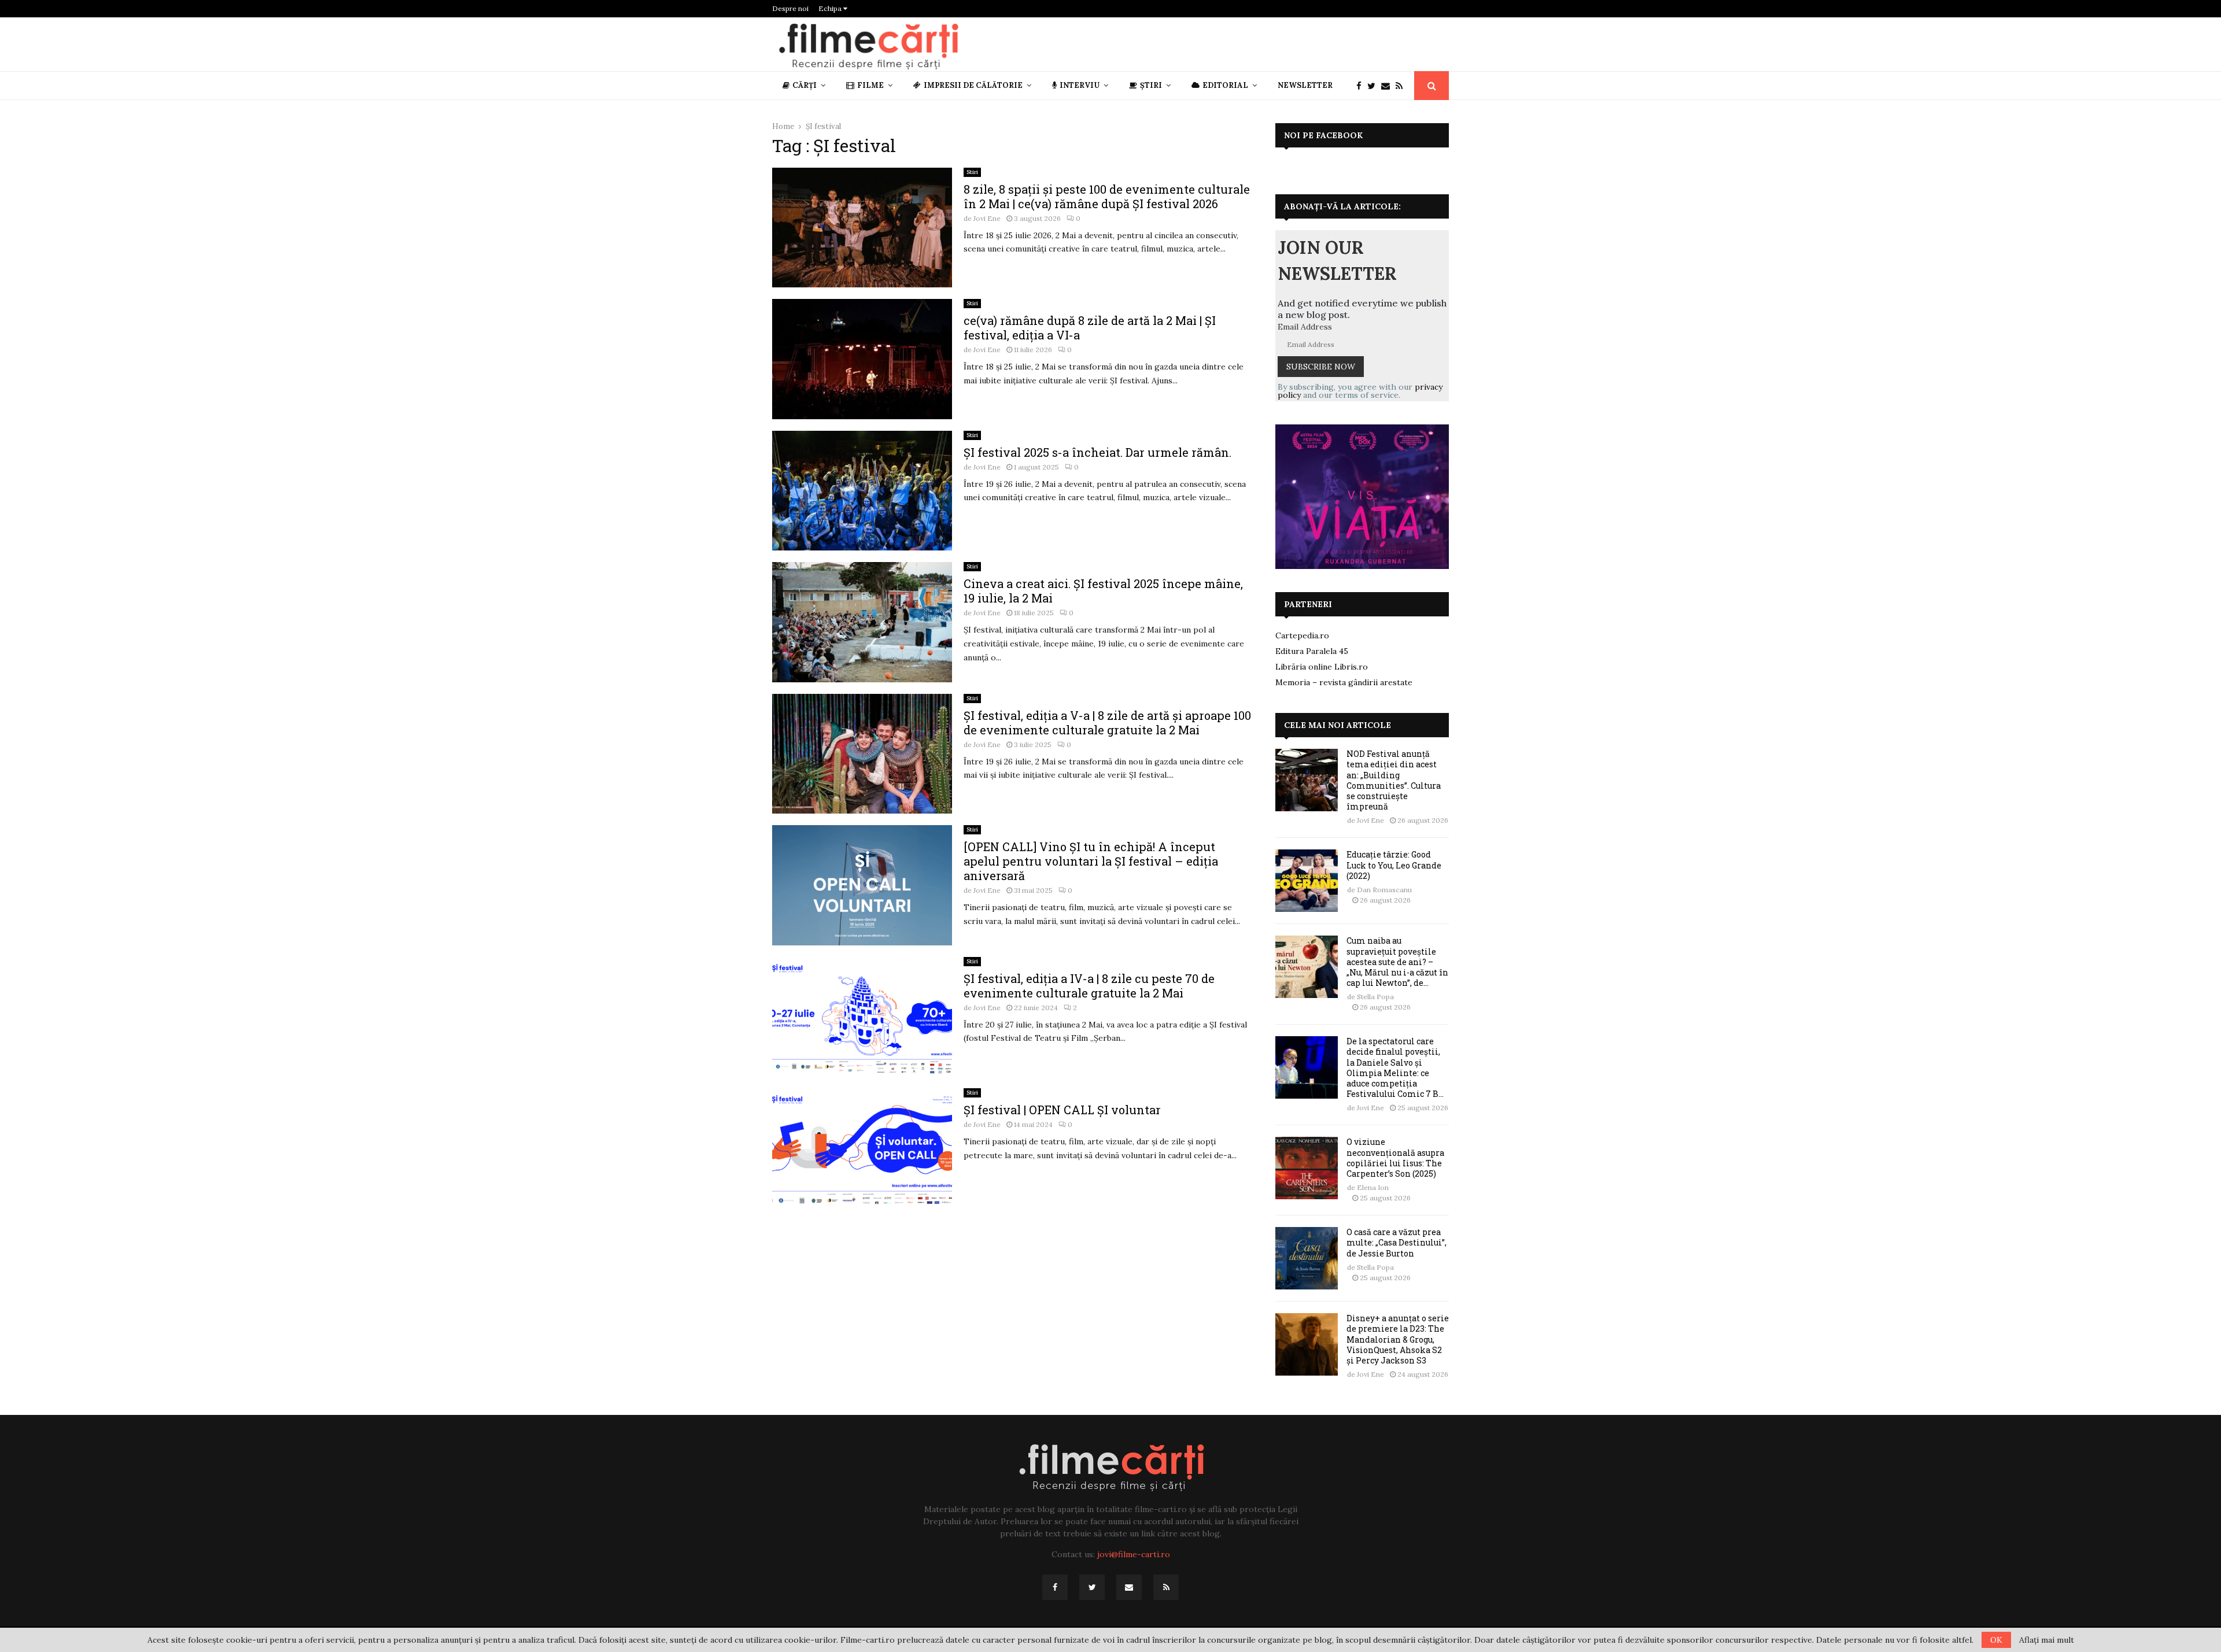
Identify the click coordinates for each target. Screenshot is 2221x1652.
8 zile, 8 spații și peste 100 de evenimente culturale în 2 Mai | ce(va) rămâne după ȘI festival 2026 (1107, 196)
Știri (1151, 85)
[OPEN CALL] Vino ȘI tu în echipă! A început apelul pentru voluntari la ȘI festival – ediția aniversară (1091, 861)
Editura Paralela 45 (1312, 651)
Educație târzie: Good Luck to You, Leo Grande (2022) (1394, 865)
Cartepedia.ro (1302, 635)
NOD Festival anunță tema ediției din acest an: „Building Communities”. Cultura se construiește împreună (1394, 780)
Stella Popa (1375, 997)
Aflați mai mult (2047, 1640)
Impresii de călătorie (973, 85)
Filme (870, 85)
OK (1996, 1640)
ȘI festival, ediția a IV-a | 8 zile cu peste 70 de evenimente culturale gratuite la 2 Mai (1089, 986)
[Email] (1388, 86)
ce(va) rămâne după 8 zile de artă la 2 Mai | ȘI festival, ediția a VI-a (1090, 328)
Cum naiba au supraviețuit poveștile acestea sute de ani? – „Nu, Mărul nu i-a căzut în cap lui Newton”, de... (1397, 962)
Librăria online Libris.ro (1322, 667)
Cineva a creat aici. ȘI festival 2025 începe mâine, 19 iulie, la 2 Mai (1103, 591)
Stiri (972, 172)
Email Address (1305, 327)
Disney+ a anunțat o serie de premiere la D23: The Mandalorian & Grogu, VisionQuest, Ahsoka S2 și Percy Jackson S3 (1398, 1339)
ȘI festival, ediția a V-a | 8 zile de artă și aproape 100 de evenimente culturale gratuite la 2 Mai (1107, 722)
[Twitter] (1374, 86)
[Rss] (1402, 86)
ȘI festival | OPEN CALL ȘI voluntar (1062, 1110)
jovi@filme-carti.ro (1134, 1554)
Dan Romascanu (1384, 890)
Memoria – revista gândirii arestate (1344, 682)
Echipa (831, 8)
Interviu (1080, 85)
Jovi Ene (987, 218)
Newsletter (1305, 85)
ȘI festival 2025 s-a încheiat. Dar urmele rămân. (1097, 452)
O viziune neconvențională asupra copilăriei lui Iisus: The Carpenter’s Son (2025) (1395, 1158)
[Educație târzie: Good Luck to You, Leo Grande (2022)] (1307, 881)
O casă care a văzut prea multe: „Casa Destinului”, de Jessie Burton (1397, 1242)
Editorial (1225, 85)
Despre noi (790, 8)
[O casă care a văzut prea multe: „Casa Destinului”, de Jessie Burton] (1307, 1258)
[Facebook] (1362, 86)
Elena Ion (1373, 1187)
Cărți (805, 85)
